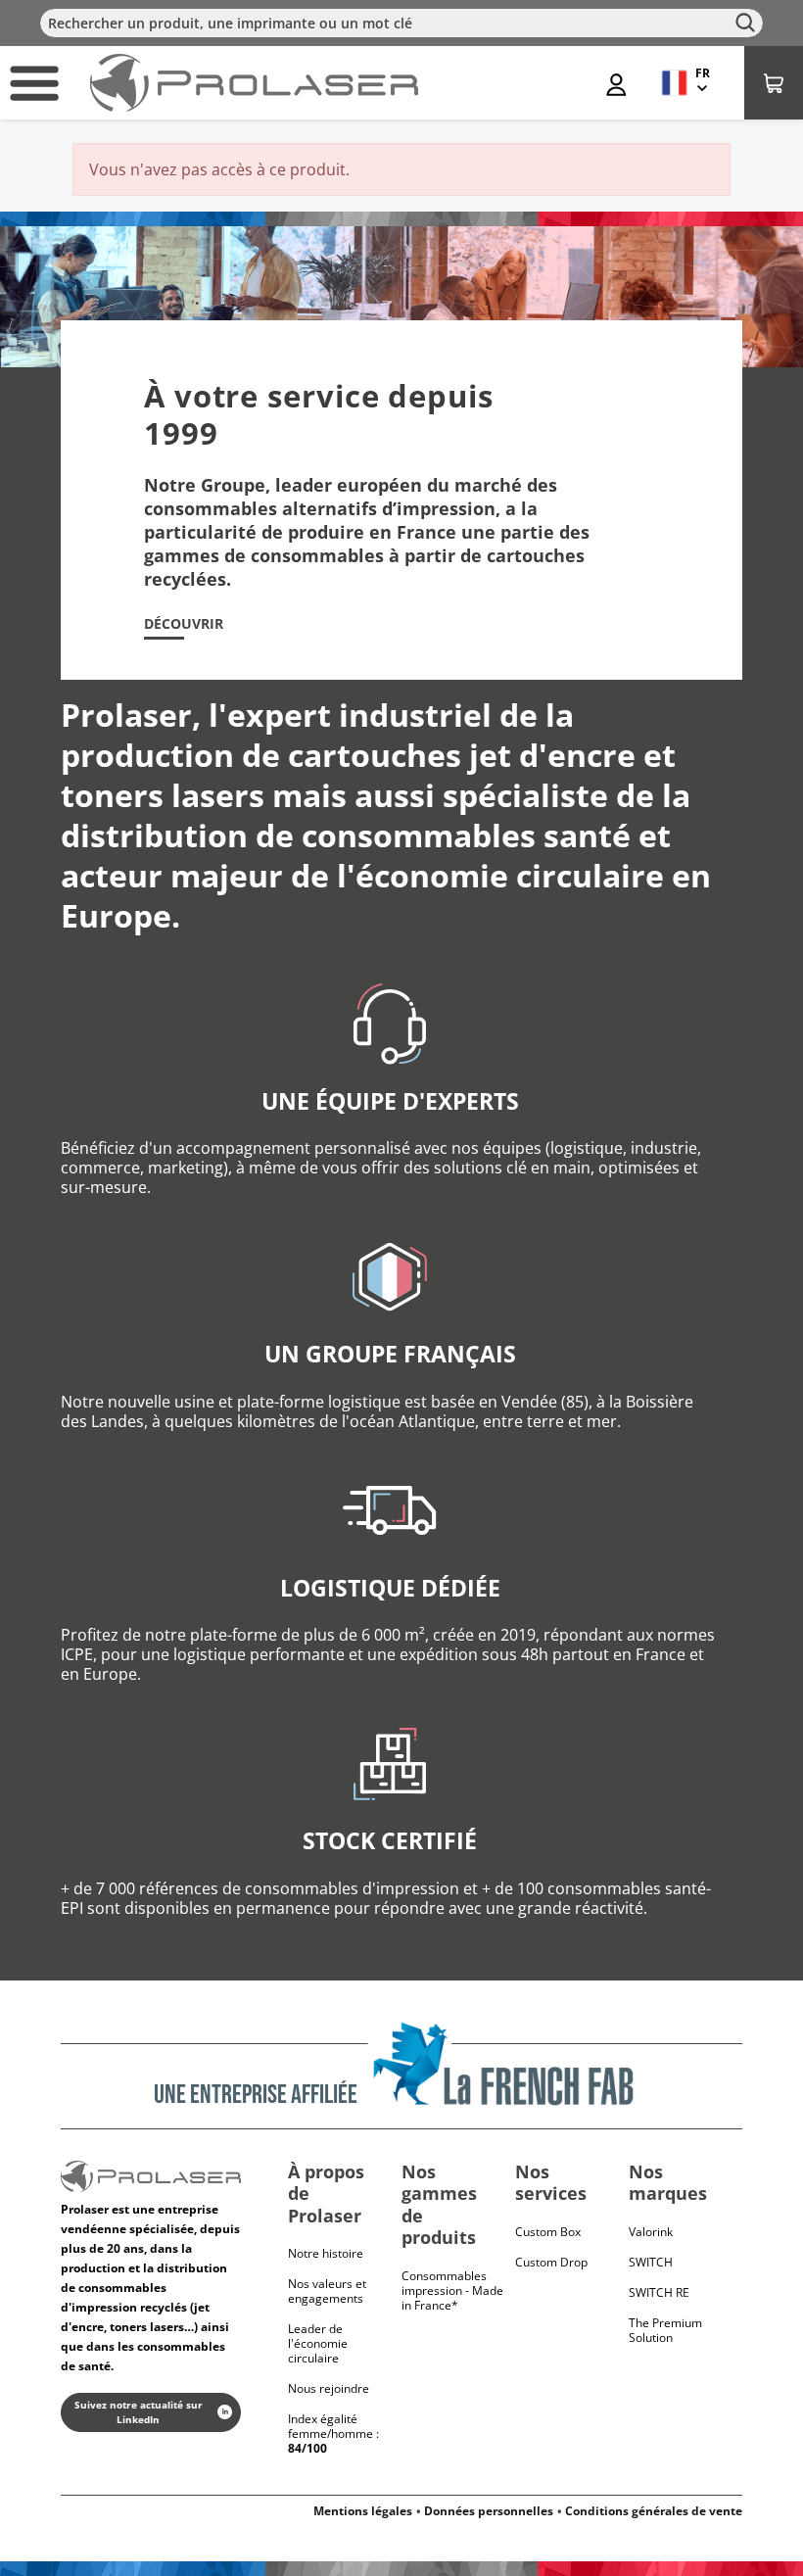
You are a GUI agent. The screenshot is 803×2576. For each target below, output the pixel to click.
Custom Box (548, 2232)
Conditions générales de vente (654, 2511)
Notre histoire (326, 2253)
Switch (651, 2262)
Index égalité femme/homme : (333, 2433)
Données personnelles (489, 2511)
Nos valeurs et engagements (327, 2291)
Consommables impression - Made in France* (452, 2290)
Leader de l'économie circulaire (318, 2343)
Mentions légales (363, 2511)
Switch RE (659, 2292)
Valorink (651, 2232)
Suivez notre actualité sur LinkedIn (139, 2412)
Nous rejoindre (329, 2388)
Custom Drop (551, 2262)
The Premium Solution (665, 2330)
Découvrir (184, 624)
